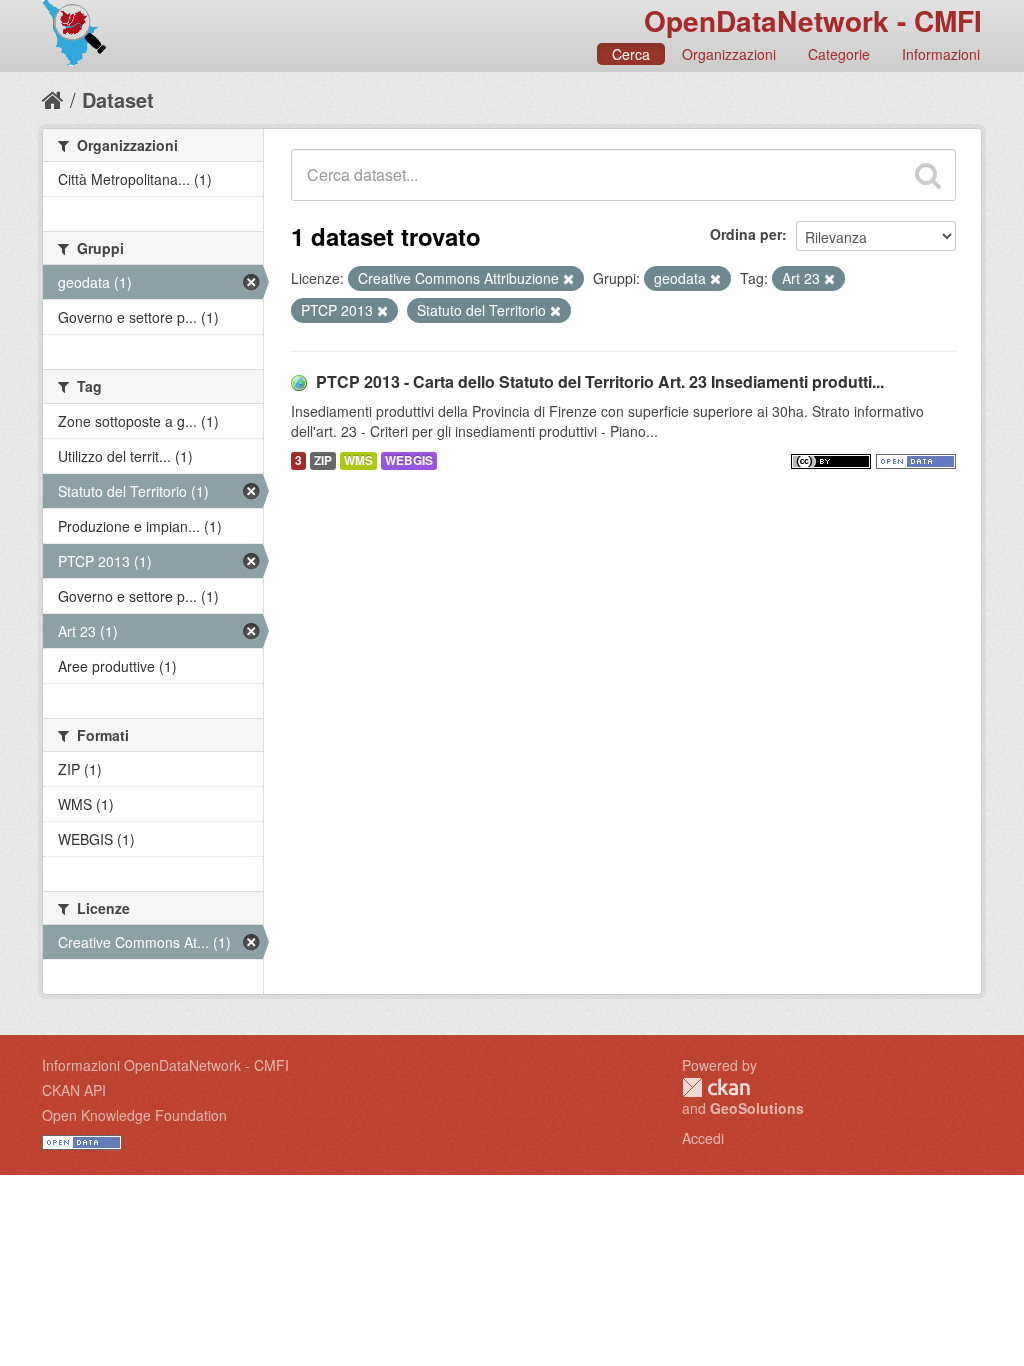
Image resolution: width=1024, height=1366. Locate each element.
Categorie (839, 54)
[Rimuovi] (568, 279)
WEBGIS (409, 460)
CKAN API (74, 1090)
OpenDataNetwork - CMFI (813, 20)
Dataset (118, 99)
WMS (358, 460)
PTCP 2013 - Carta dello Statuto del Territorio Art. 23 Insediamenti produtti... (600, 381)
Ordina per (746, 234)
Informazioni (941, 54)
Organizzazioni (729, 54)
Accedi (703, 1138)
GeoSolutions (757, 1108)
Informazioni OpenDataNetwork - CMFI (165, 1065)
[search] (928, 175)
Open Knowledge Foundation (134, 1115)
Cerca (631, 54)
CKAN (716, 1087)
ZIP (323, 460)
